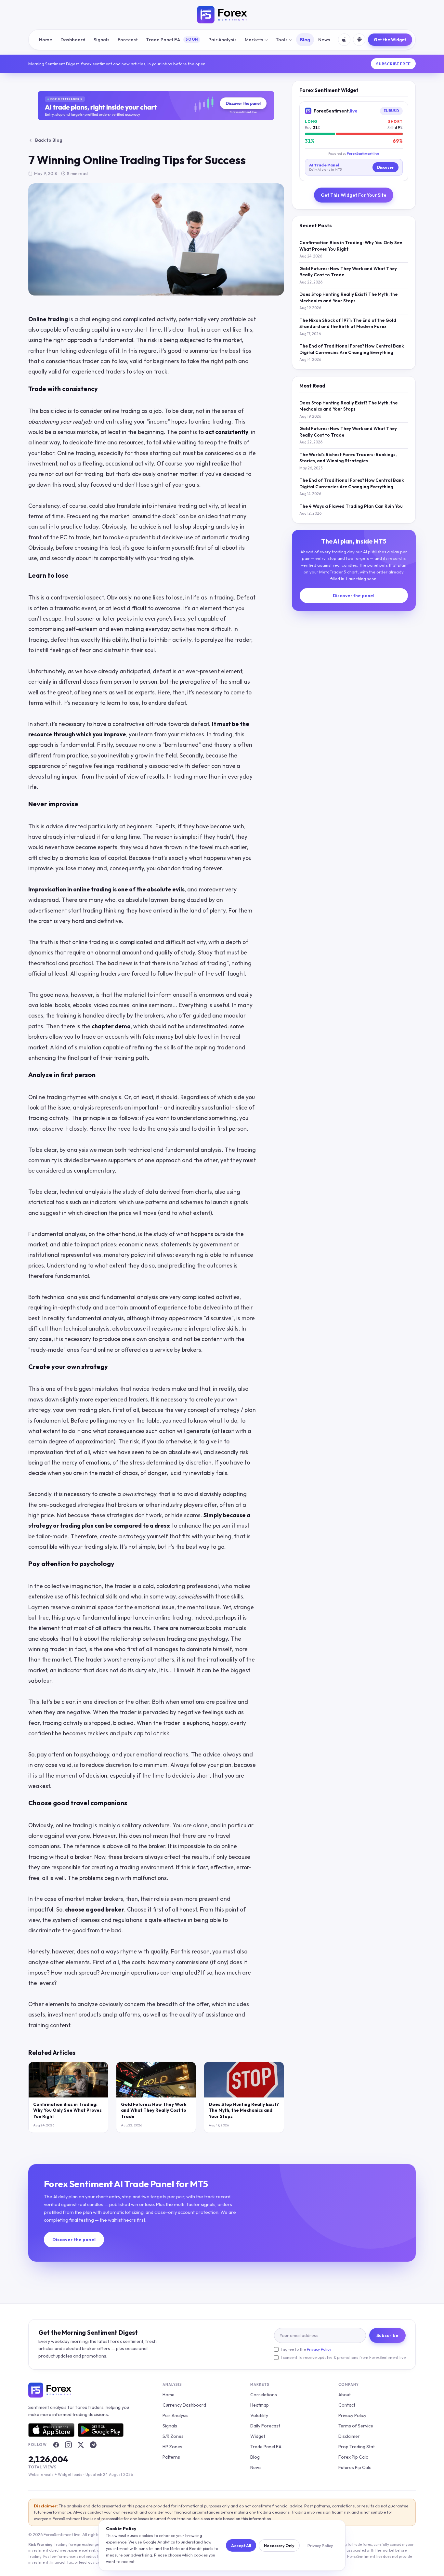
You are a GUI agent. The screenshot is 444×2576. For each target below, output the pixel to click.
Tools (282, 39)
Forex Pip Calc (353, 2457)
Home (46, 39)
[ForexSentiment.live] (222, 15)
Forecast (128, 39)
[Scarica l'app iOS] (344, 40)
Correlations (264, 2395)
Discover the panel (354, 596)
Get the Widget (390, 40)
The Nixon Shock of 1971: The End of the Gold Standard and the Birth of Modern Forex (348, 323)
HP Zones (172, 2447)
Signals (102, 39)
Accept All (241, 2545)
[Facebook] (56, 2445)
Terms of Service (356, 2426)
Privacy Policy (319, 2349)
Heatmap (260, 2405)
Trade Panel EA (172, 39)
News (324, 39)
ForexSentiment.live (363, 153)
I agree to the (306, 2349)
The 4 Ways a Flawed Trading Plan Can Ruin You (351, 506)
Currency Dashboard (184, 2405)
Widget (258, 2436)
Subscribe (387, 2335)
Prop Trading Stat (357, 2447)
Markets (254, 39)
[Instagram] (68, 2445)
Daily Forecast (265, 2426)
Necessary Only (279, 2545)
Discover (385, 167)
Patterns (171, 2457)
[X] (81, 2445)
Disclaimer (349, 2436)
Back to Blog (49, 140)
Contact (347, 2405)
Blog (305, 39)
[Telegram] (93, 2445)
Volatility (259, 2415)
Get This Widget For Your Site (354, 195)
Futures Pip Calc (355, 2467)
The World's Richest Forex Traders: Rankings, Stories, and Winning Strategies (348, 458)
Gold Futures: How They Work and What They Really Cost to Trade (154, 2110)
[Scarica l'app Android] (359, 40)
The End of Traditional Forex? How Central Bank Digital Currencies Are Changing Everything (352, 349)
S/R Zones (173, 2436)
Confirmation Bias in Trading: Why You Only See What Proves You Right (67, 2110)
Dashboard (73, 39)
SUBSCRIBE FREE (393, 64)
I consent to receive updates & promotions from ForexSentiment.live (343, 2357)
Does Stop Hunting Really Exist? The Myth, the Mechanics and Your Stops (244, 2110)
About (345, 2395)
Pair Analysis (222, 39)
